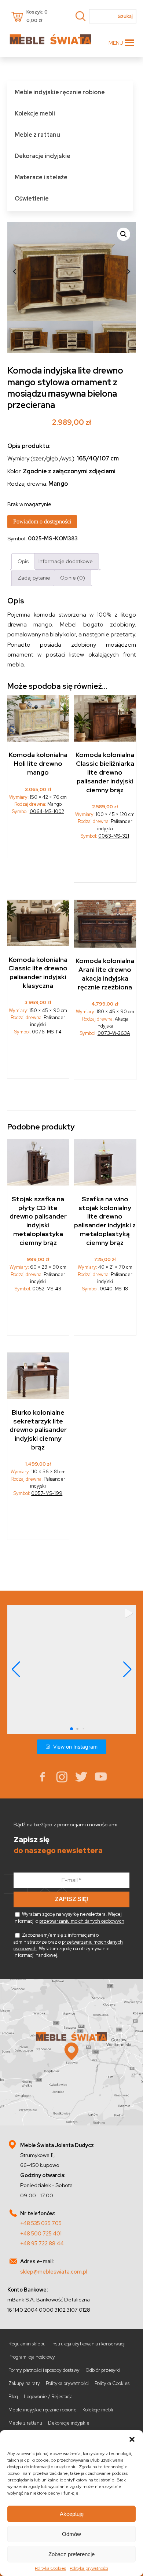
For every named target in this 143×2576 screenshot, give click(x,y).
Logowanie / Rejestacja (48, 2397)
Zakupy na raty (24, 2383)
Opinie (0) (73, 578)
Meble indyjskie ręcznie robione (60, 92)
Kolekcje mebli (35, 113)
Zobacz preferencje (71, 2554)
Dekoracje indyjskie (43, 156)
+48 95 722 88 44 (42, 2243)
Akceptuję (72, 2514)
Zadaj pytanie (34, 578)
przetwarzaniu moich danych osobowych (82, 1921)
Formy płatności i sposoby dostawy (44, 2370)
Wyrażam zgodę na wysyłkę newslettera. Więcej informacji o (69, 1918)
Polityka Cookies (50, 2568)
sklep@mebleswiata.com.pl (54, 2272)
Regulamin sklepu (27, 2344)
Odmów (71, 2534)
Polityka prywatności (89, 2568)
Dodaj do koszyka (38, 839)
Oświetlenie (32, 199)
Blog (13, 2397)
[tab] (23, 561)
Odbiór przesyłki (103, 2370)
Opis (23, 561)
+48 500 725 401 (41, 2233)
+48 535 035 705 (41, 2223)
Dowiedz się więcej (105, 863)
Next (129, 271)
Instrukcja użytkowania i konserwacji (88, 2344)
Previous (15, 271)
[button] (132, 2439)
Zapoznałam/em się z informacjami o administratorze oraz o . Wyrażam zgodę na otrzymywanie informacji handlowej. (68, 1945)
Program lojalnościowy (32, 2357)
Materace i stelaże (41, 177)
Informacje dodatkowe (66, 561)
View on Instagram (75, 1747)
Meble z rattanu (37, 135)
